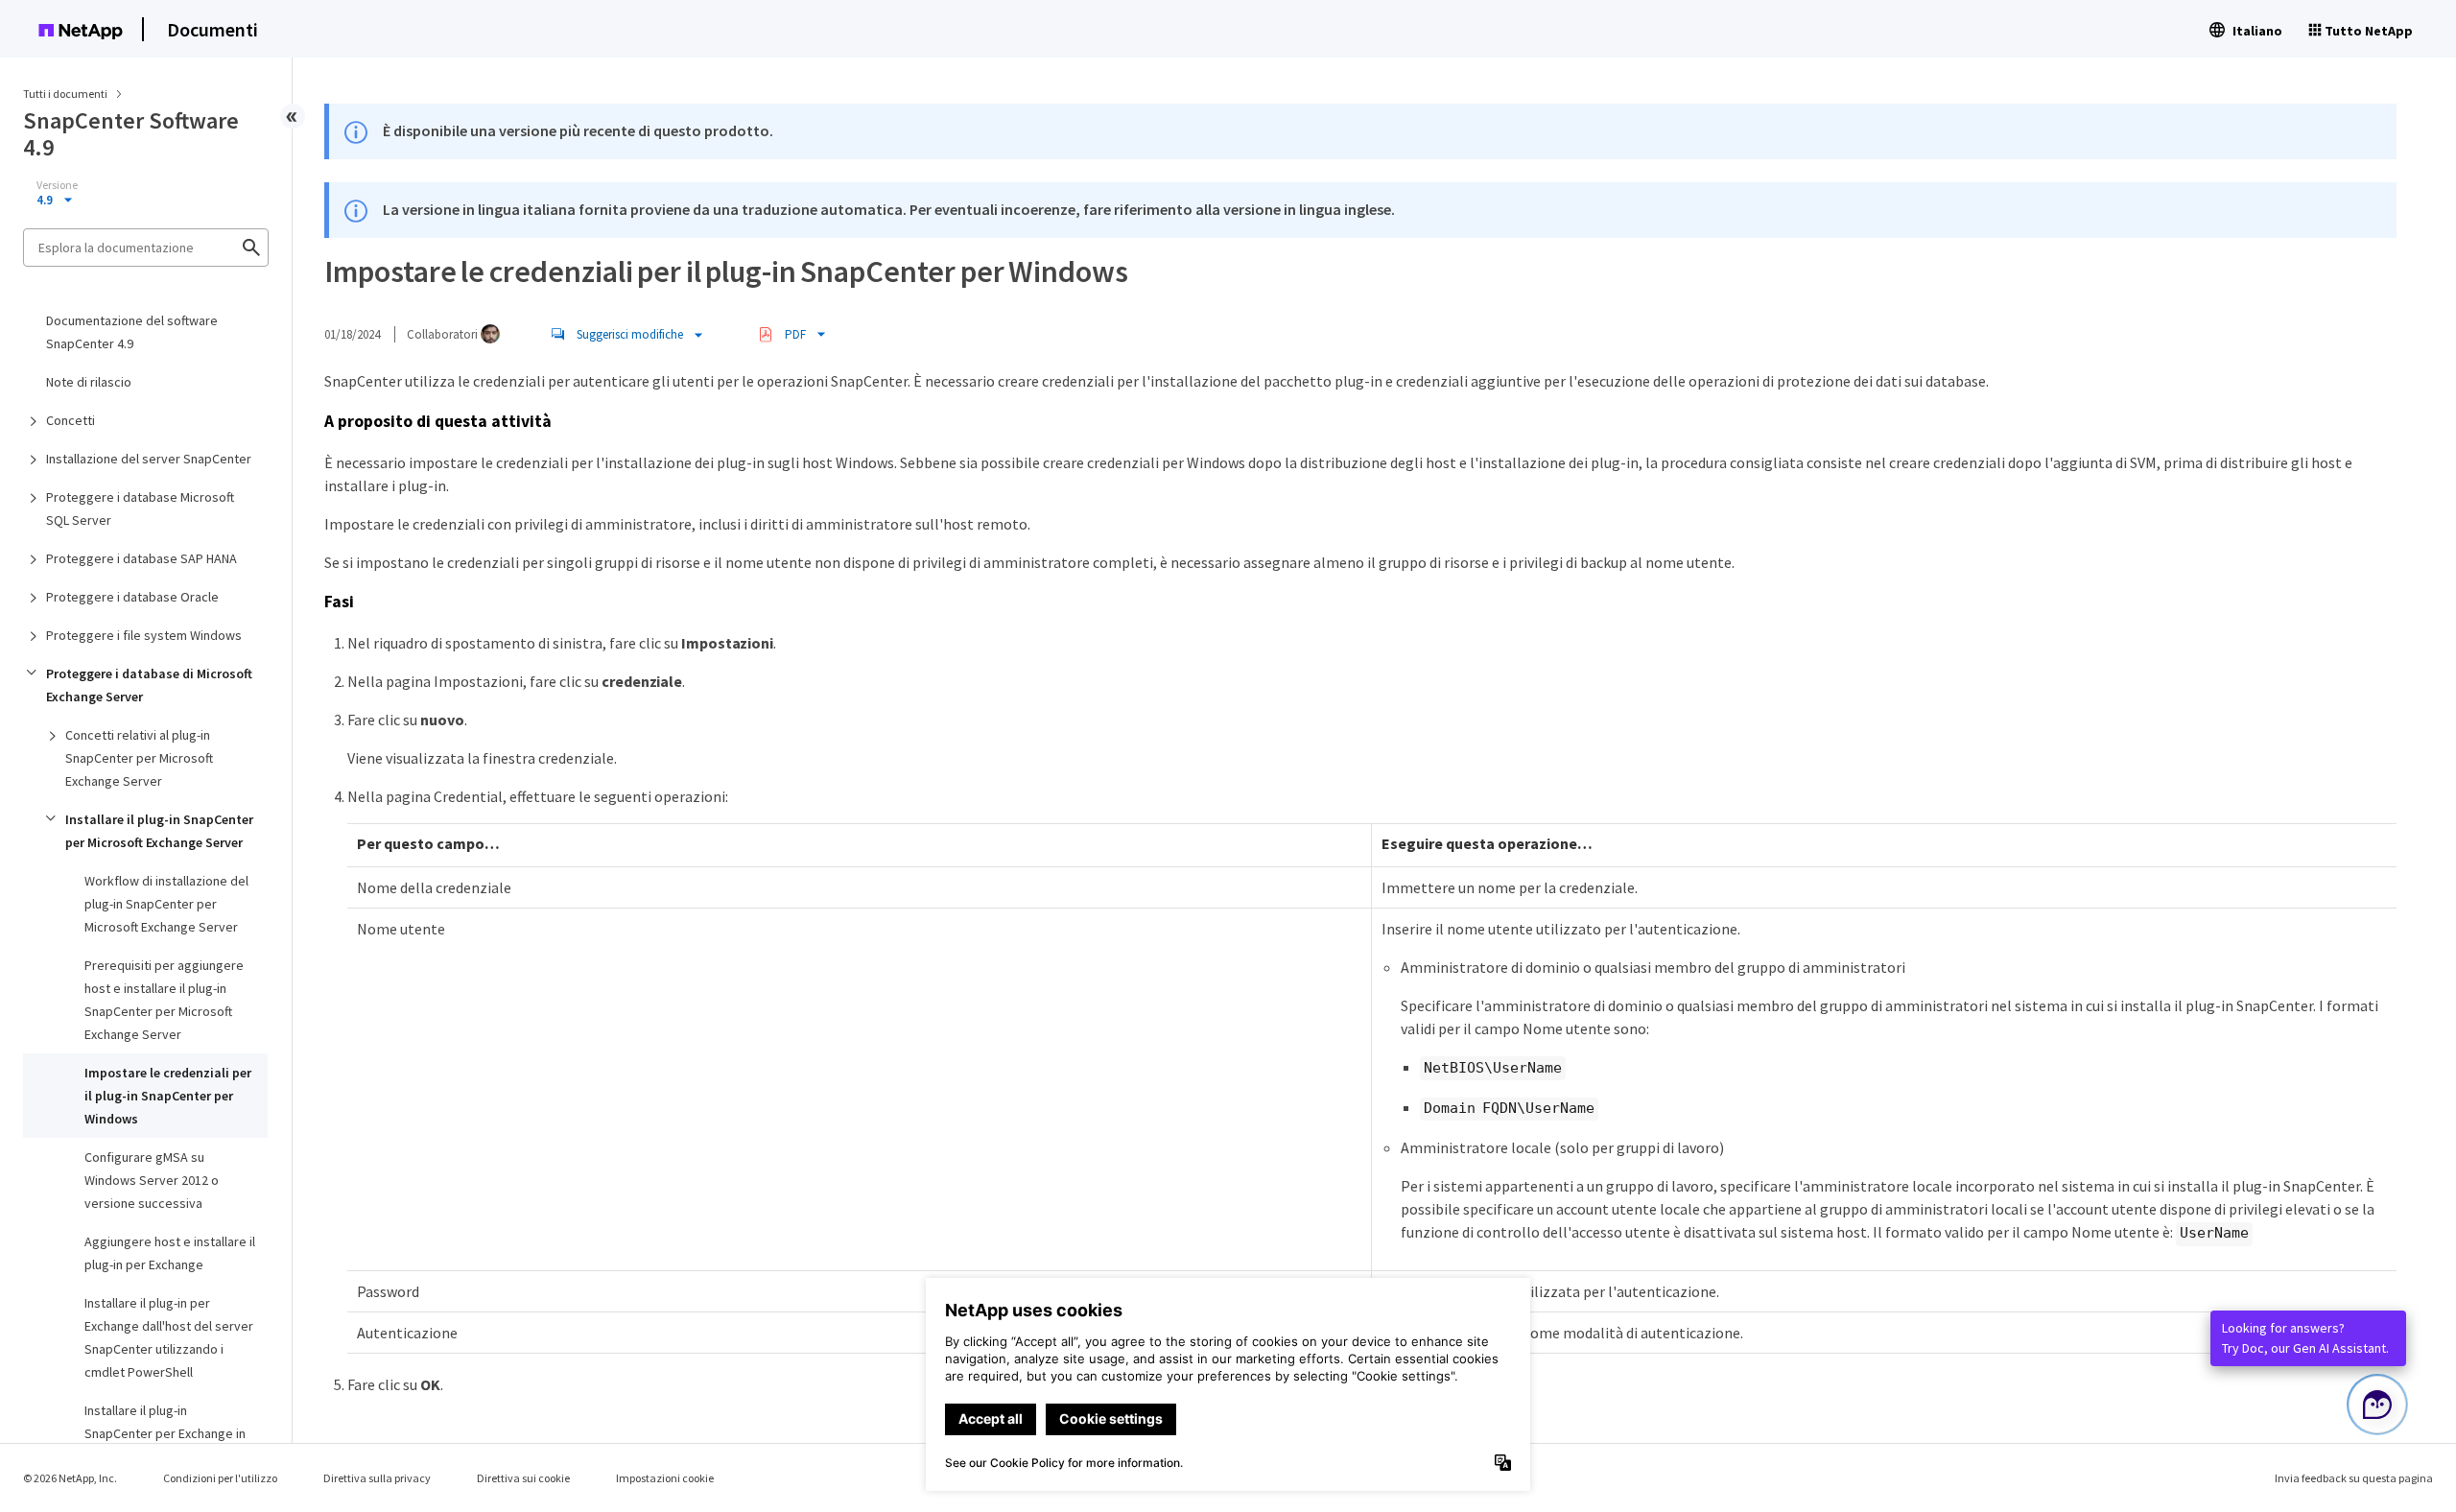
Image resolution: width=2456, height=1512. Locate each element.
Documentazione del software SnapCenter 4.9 (132, 332)
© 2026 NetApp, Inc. (70, 1478)
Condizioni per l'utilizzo (220, 1478)
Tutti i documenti (65, 94)
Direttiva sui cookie (523, 1478)
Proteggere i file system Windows (144, 635)
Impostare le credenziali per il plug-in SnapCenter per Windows (168, 1096)
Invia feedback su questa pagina (2354, 1478)
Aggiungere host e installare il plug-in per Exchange (170, 1253)
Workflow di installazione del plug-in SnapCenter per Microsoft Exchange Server (166, 904)
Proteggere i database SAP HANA (142, 558)
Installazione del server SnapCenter (149, 459)
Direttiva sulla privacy (377, 1478)
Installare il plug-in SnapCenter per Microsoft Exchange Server (159, 831)
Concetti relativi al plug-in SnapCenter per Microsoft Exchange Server (139, 758)
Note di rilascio (89, 382)
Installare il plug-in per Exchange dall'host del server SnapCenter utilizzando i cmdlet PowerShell (169, 1337)
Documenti (213, 29)
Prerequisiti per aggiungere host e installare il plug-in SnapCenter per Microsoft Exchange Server (164, 1000)
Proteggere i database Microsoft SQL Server (140, 508)
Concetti (71, 420)
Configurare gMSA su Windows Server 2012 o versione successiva (152, 1180)
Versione (57, 185)
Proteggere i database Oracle (132, 597)
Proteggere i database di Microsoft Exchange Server (149, 685)
